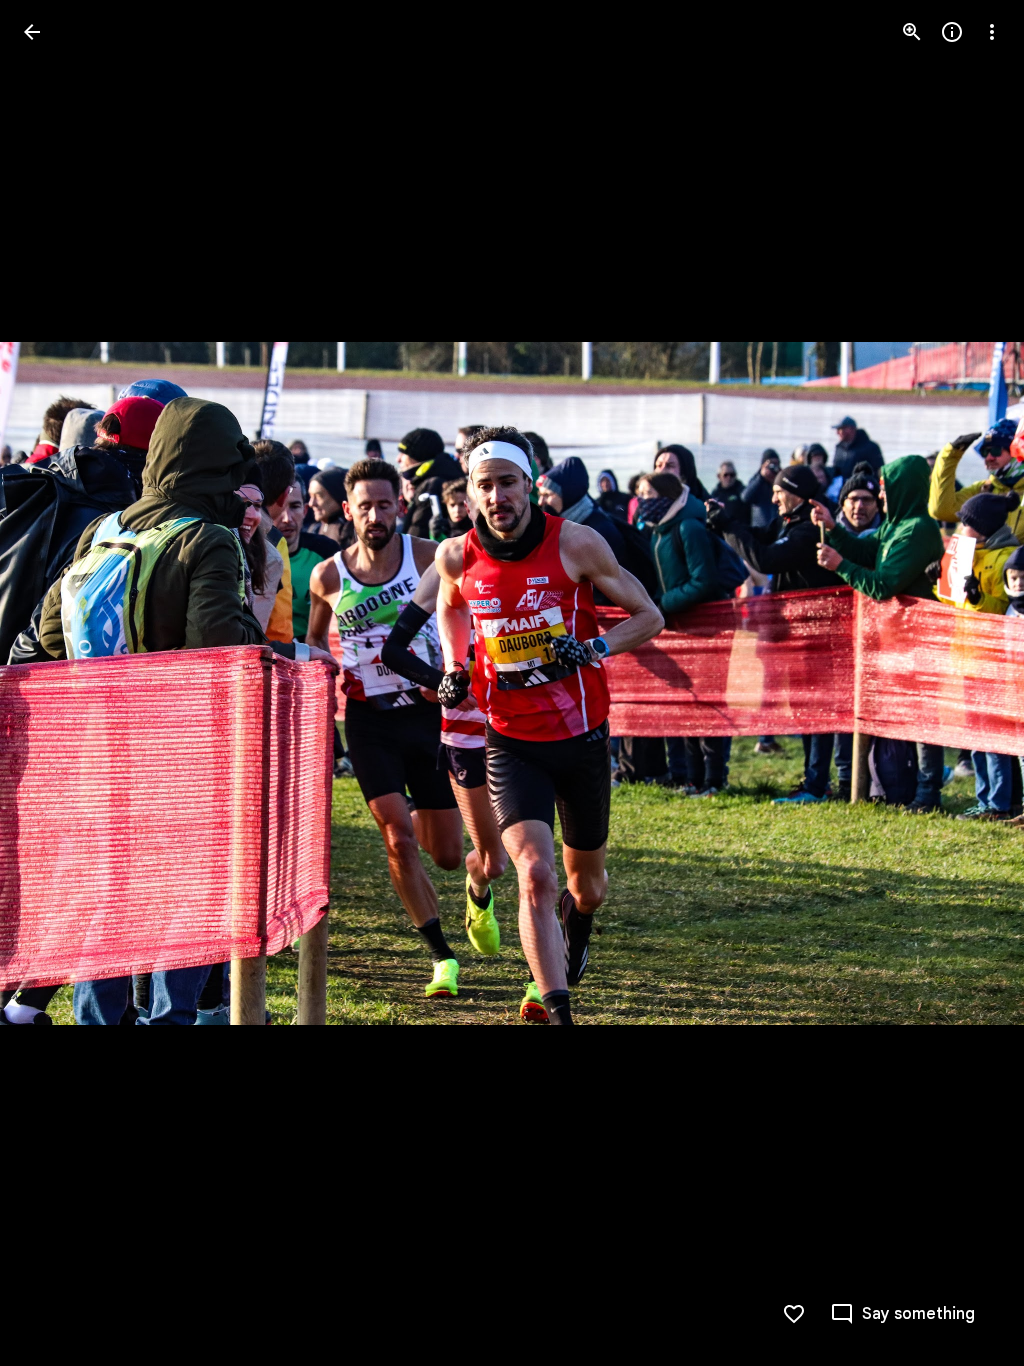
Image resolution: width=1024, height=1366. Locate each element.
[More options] (992, 32)
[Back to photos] (32, 32)
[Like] (794, 1314)
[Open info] (952, 32)
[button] (56, 683)
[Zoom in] (912, 32)
